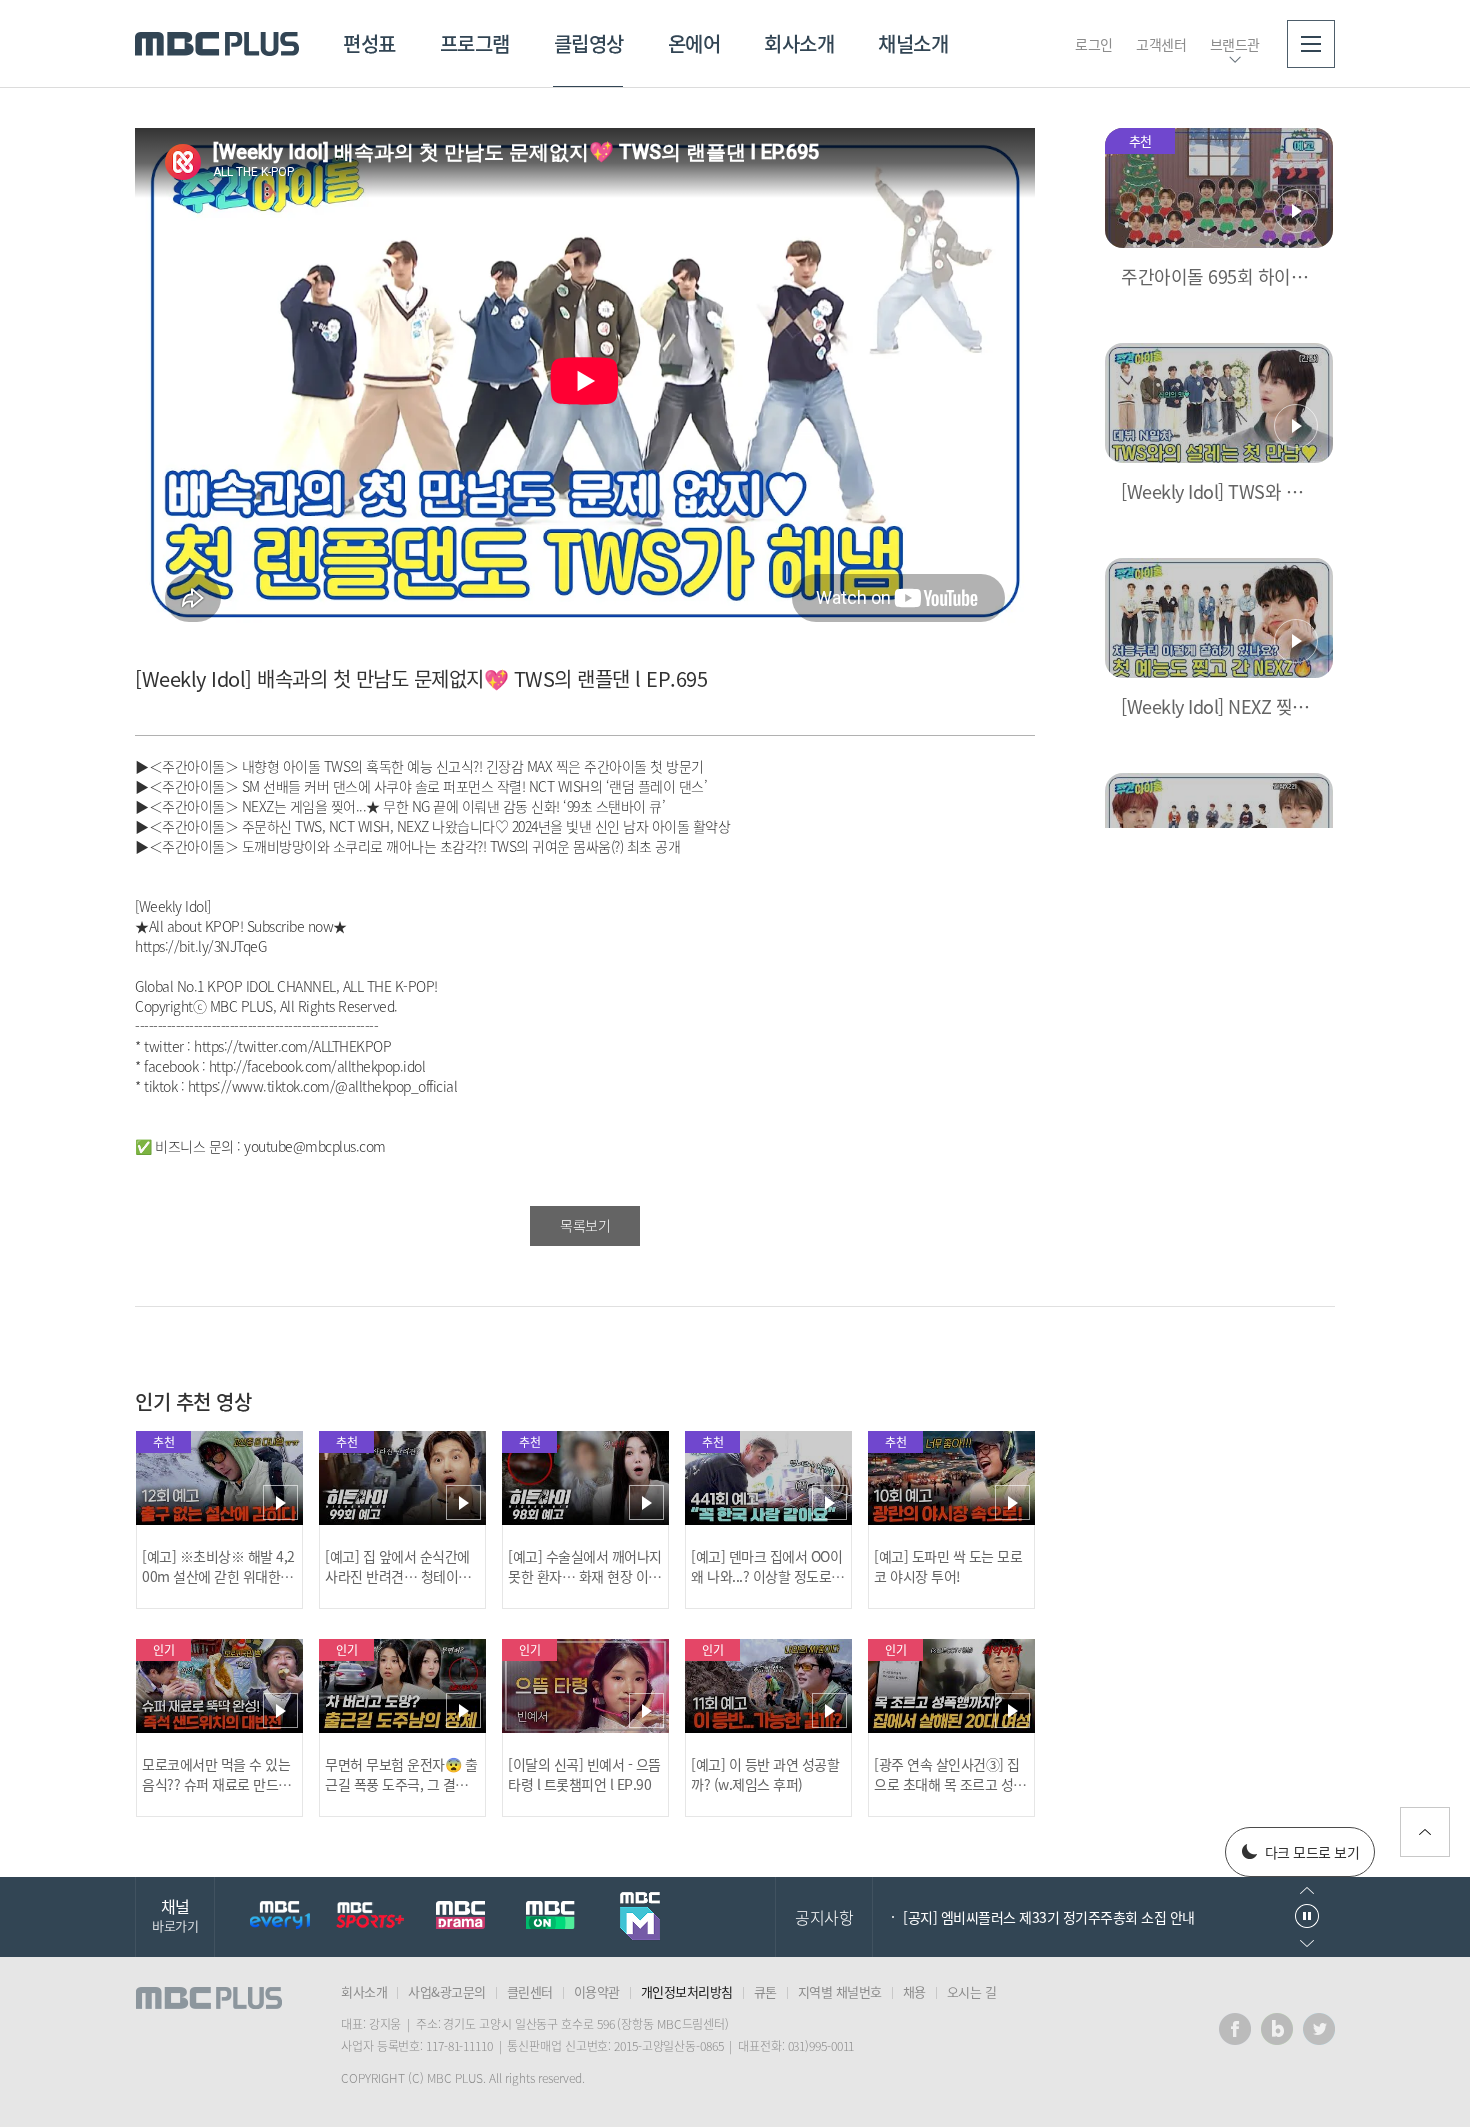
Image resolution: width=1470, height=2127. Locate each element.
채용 (914, 1991)
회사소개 (799, 43)
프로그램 (475, 43)
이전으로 (1307, 1890)
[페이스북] (1235, 2029)
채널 (175, 1914)
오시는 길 (972, 1991)
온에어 (694, 43)
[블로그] (1277, 2029)
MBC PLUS (217, 44)
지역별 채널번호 (840, 1991)
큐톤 (765, 1991)
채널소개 (913, 43)
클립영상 (589, 43)
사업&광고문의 (447, 1991)
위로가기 (1425, 1832)
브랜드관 (1235, 44)
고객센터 (1161, 44)
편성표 (369, 43)
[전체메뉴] (1311, 44)
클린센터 (530, 1991)
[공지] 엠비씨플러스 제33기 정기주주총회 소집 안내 (1049, 1917)
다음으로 (1307, 1943)
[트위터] (1319, 2029)
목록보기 (585, 1225)
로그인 (1094, 44)
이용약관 (597, 1991)
